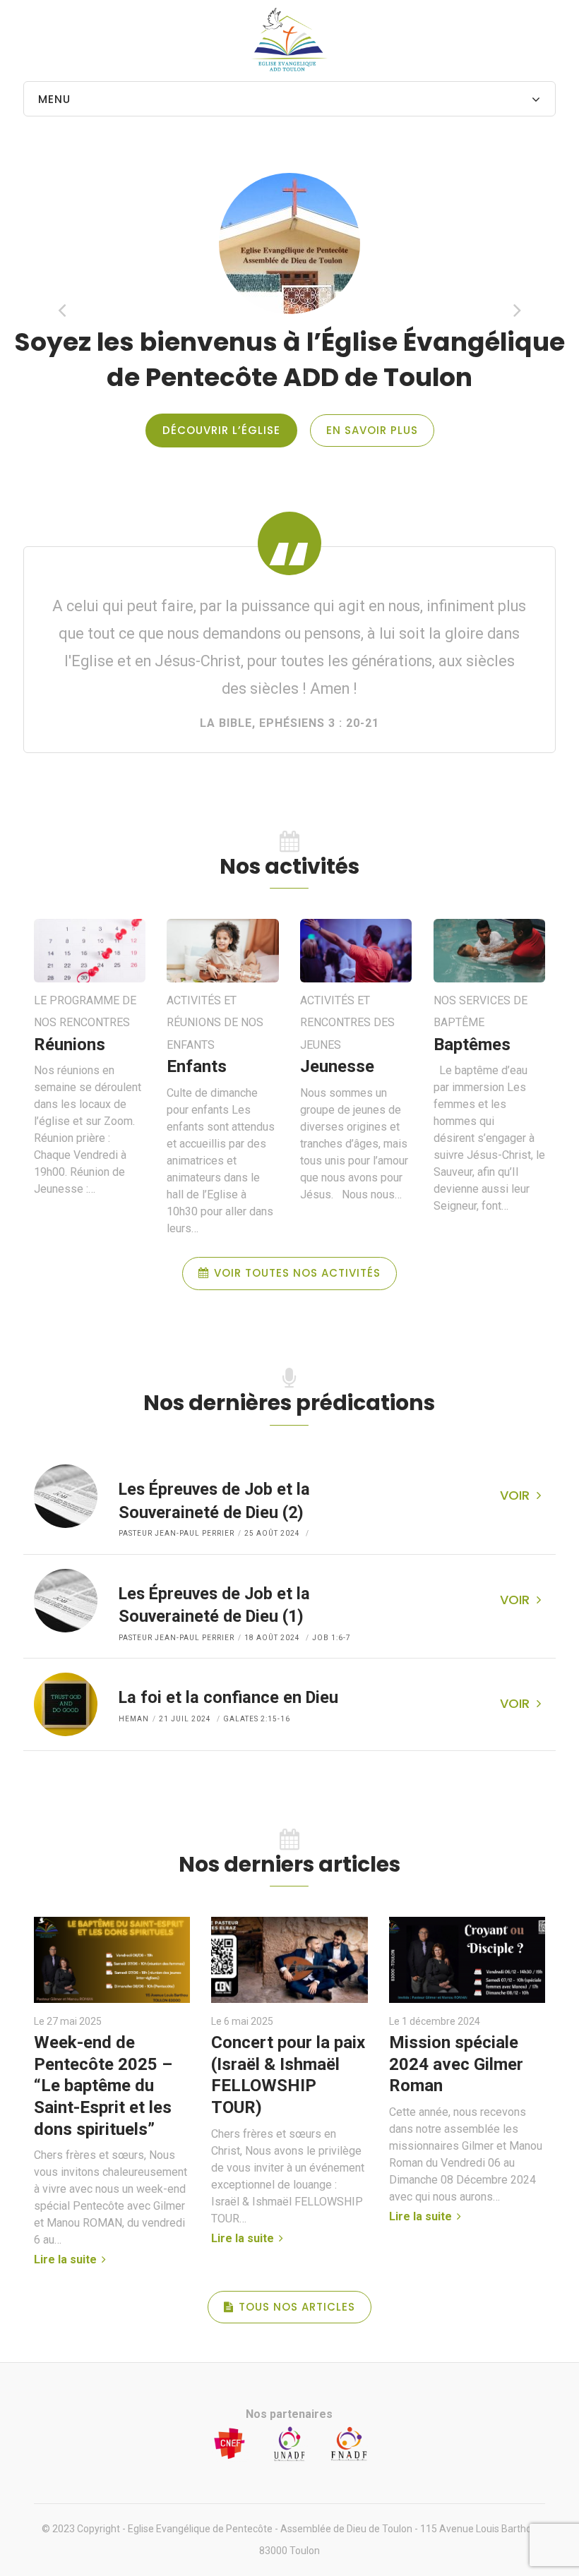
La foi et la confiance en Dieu (228, 1697)
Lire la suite (67, 2259)
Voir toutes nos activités (297, 1273)
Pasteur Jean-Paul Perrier (177, 1533)
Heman (134, 1719)
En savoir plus (372, 430)
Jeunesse (337, 1067)
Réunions (70, 1045)
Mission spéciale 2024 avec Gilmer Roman (456, 2064)
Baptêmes (472, 1045)
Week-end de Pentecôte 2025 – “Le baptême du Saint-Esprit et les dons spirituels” (103, 2086)
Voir (515, 1495)
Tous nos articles (297, 2307)
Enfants (197, 1067)
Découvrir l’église (221, 430)
